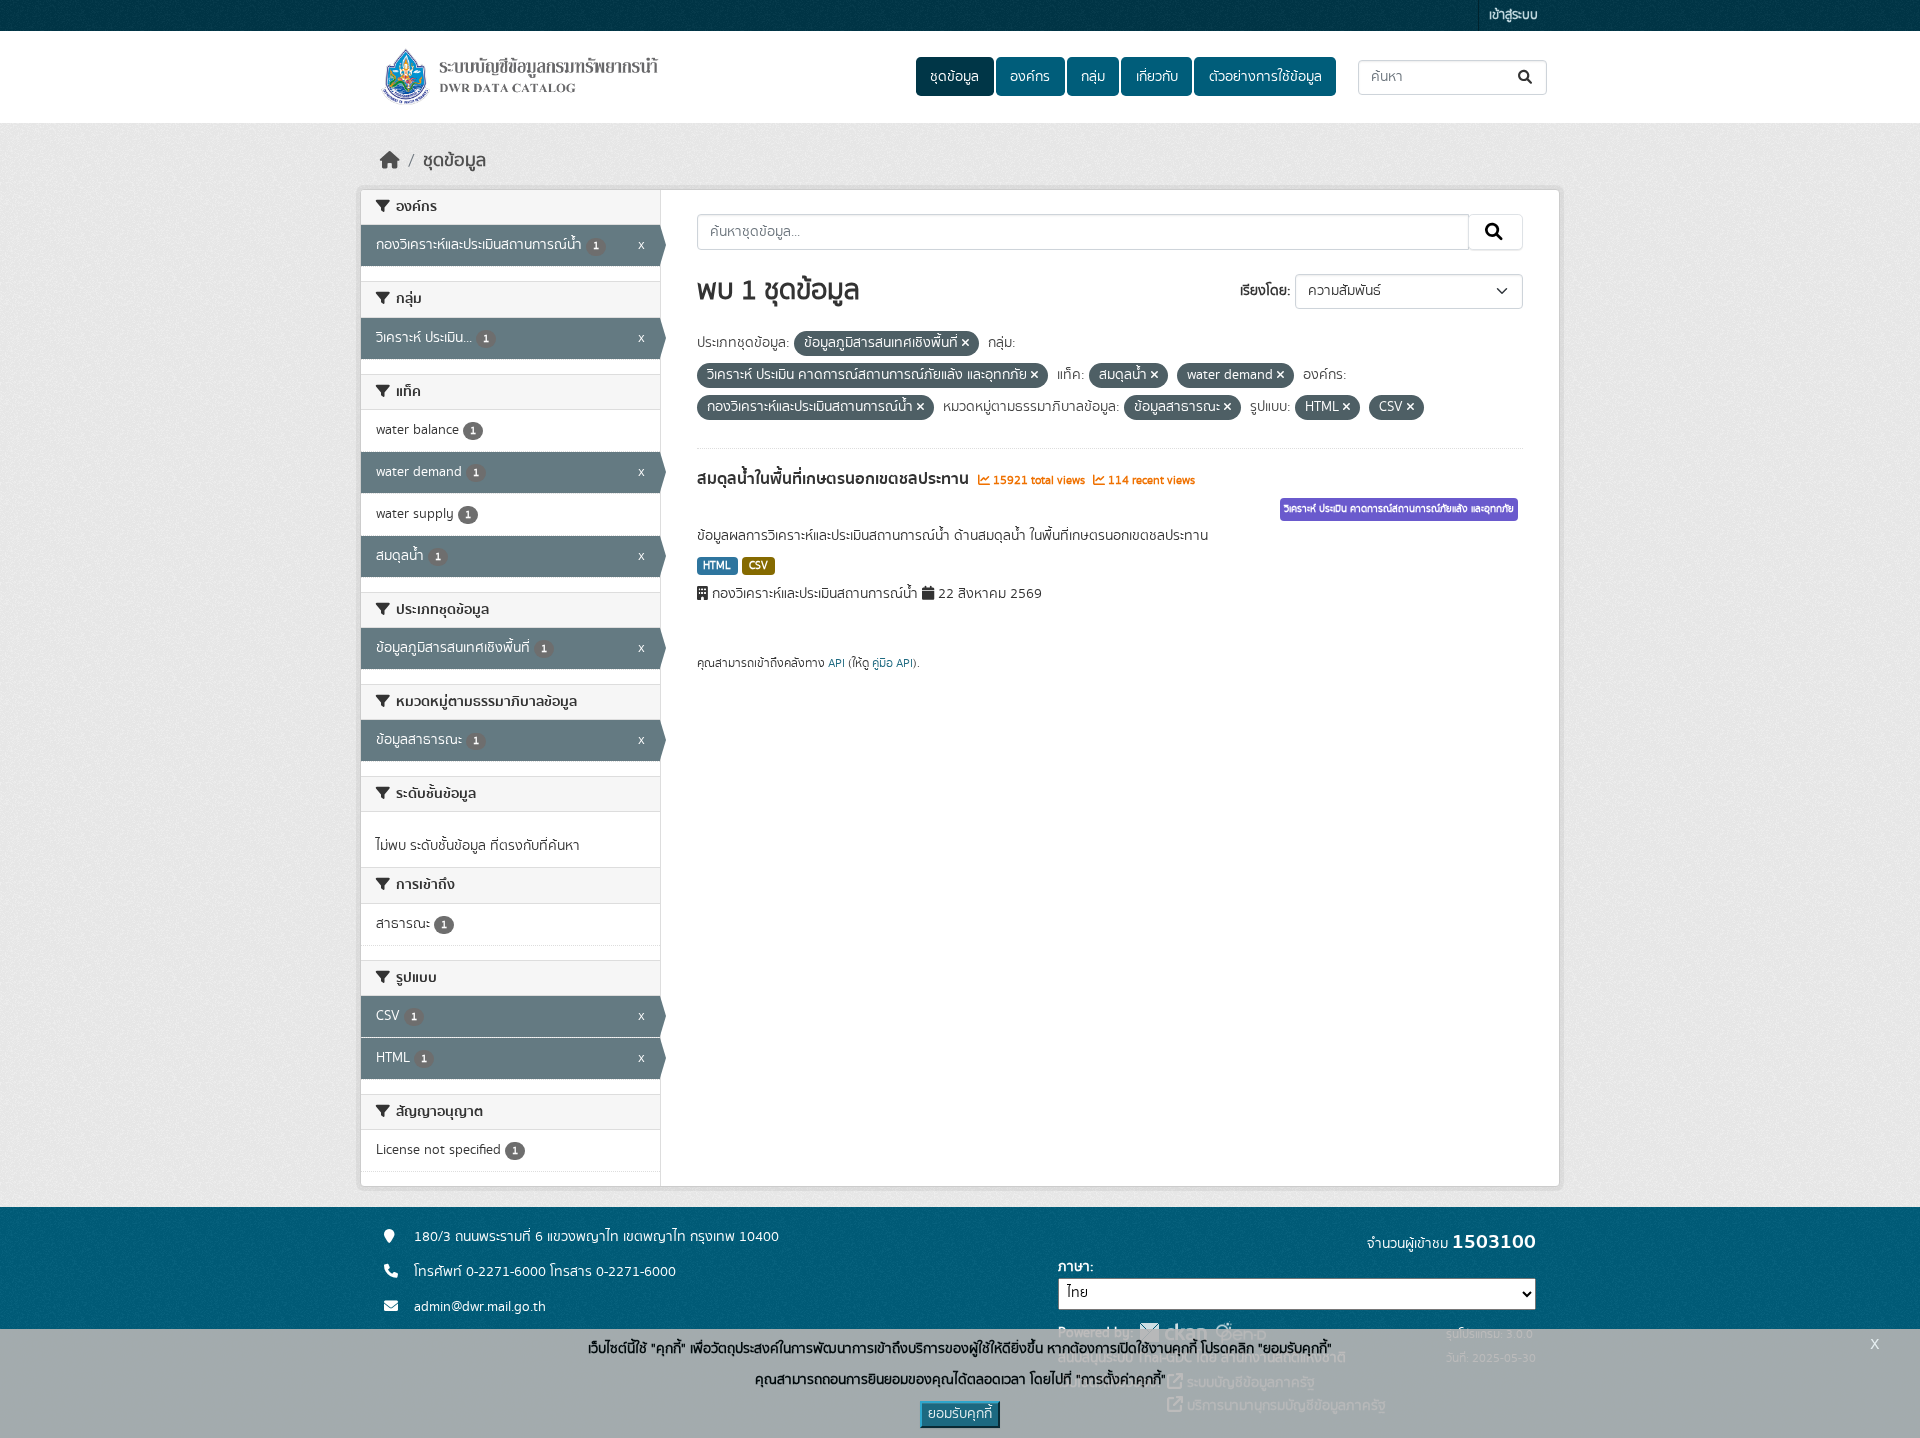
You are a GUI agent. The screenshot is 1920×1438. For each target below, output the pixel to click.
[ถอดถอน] (965, 344)
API (836, 663)
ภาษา (1074, 1267)
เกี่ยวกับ (1157, 77)
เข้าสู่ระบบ (1513, 15)
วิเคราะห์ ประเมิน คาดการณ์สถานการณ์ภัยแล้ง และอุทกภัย (1399, 509)
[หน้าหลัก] (390, 161)
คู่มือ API (892, 663)
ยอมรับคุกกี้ (960, 1414)
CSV (758, 566)
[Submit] (1526, 77)
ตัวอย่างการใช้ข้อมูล (1265, 77)
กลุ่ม (1093, 77)
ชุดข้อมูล (954, 77)
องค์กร (1030, 77)
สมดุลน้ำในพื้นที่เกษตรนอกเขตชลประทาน (835, 479)
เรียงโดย (1263, 291)
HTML (717, 566)
